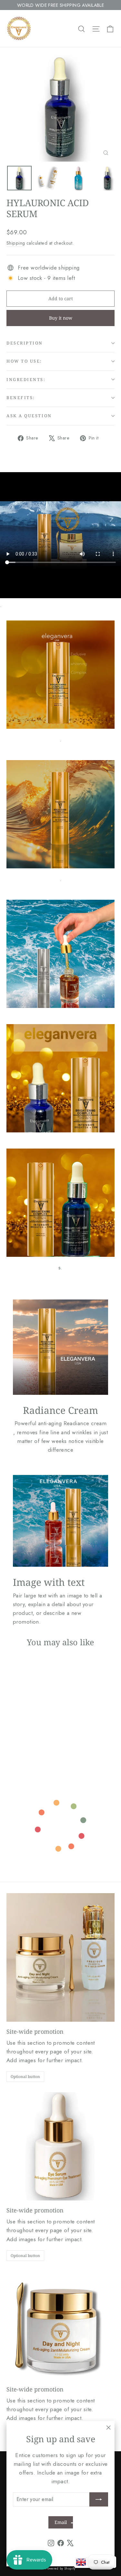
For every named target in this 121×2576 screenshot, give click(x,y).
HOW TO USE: (24, 361)
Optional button (25, 2077)
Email (61, 2522)
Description (25, 343)
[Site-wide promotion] (60, 1957)
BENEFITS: (21, 398)
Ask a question (29, 416)
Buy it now (61, 318)
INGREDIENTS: (26, 379)
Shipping (16, 243)
